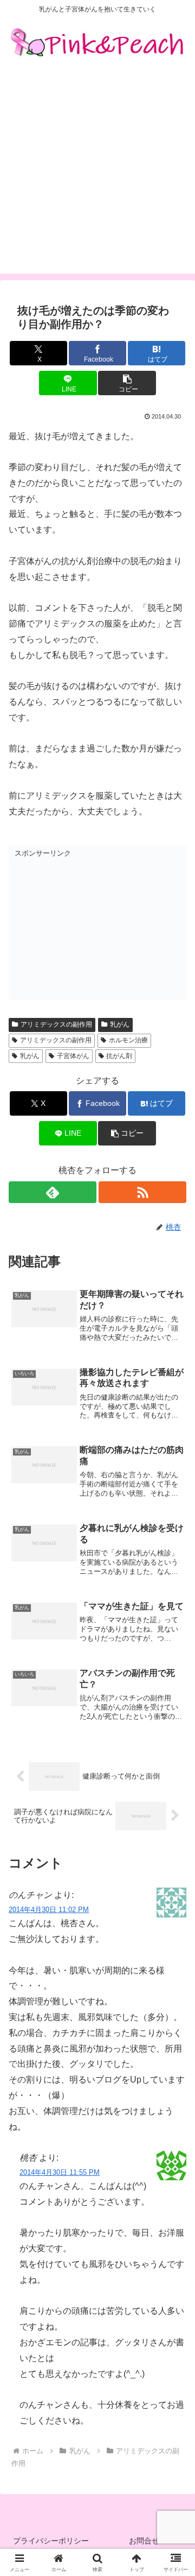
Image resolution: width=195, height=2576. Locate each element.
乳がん (120, 1024)
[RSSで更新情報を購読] (142, 1192)
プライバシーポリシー (51, 2541)
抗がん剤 (119, 1056)
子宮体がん (73, 1056)
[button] (127, 383)
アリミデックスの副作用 (56, 1024)
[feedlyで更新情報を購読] (53, 1192)
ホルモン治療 (128, 1040)
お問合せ (144, 2541)
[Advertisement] (97, 176)
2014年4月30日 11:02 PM (49, 1910)
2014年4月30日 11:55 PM (60, 2172)
